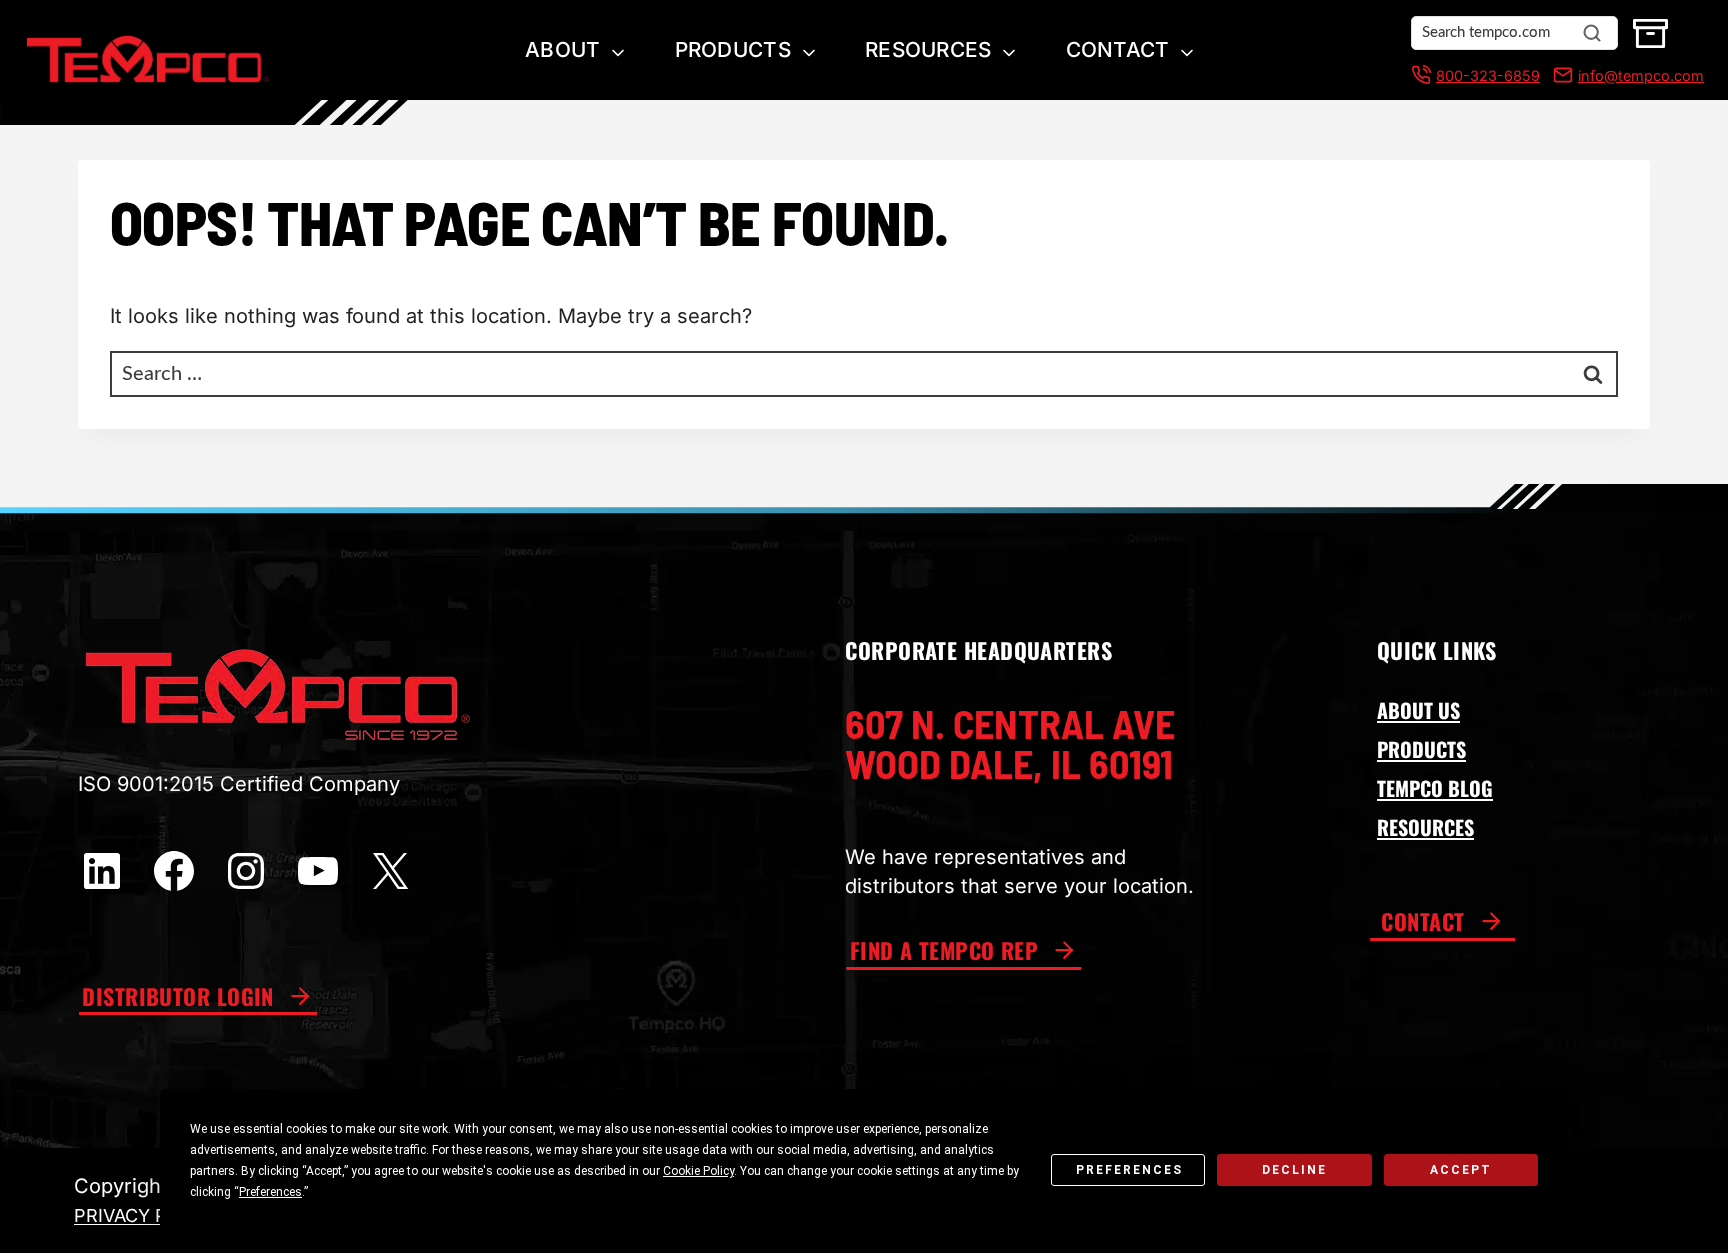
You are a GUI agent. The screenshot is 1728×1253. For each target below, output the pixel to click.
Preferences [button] (270, 1192)
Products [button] (733, 49)
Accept (1461, 1170)
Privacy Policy (147, 1215)
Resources (928, 49)
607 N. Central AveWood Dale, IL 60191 (1010, 743)
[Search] (1592, 33)
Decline (1294, 1170)
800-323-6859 (1488, 75)
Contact (1118, 49)
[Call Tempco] (1421, 75)
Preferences (1129, 1170)
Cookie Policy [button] (698, 1171)
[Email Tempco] (1559, 75)
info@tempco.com (1641, 75)
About (562, 49)
